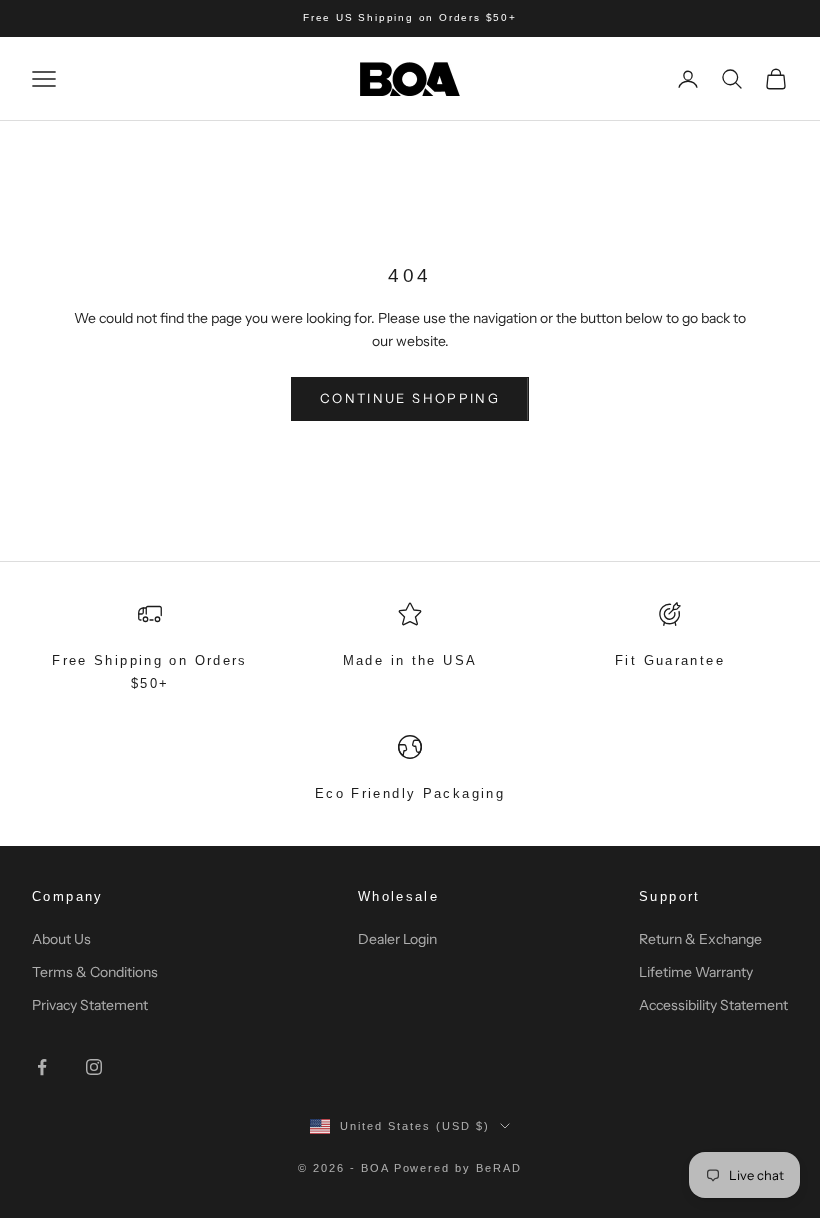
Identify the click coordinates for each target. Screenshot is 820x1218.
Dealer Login (397, 939)
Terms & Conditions (95, 972)
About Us (61, 939)
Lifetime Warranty (696, 972)
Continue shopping (410, 398)
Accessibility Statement (713, 1005)
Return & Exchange (700, 939)
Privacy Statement (90, 1005)
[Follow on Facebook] (42, 1067)
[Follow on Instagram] (94, 1067)
